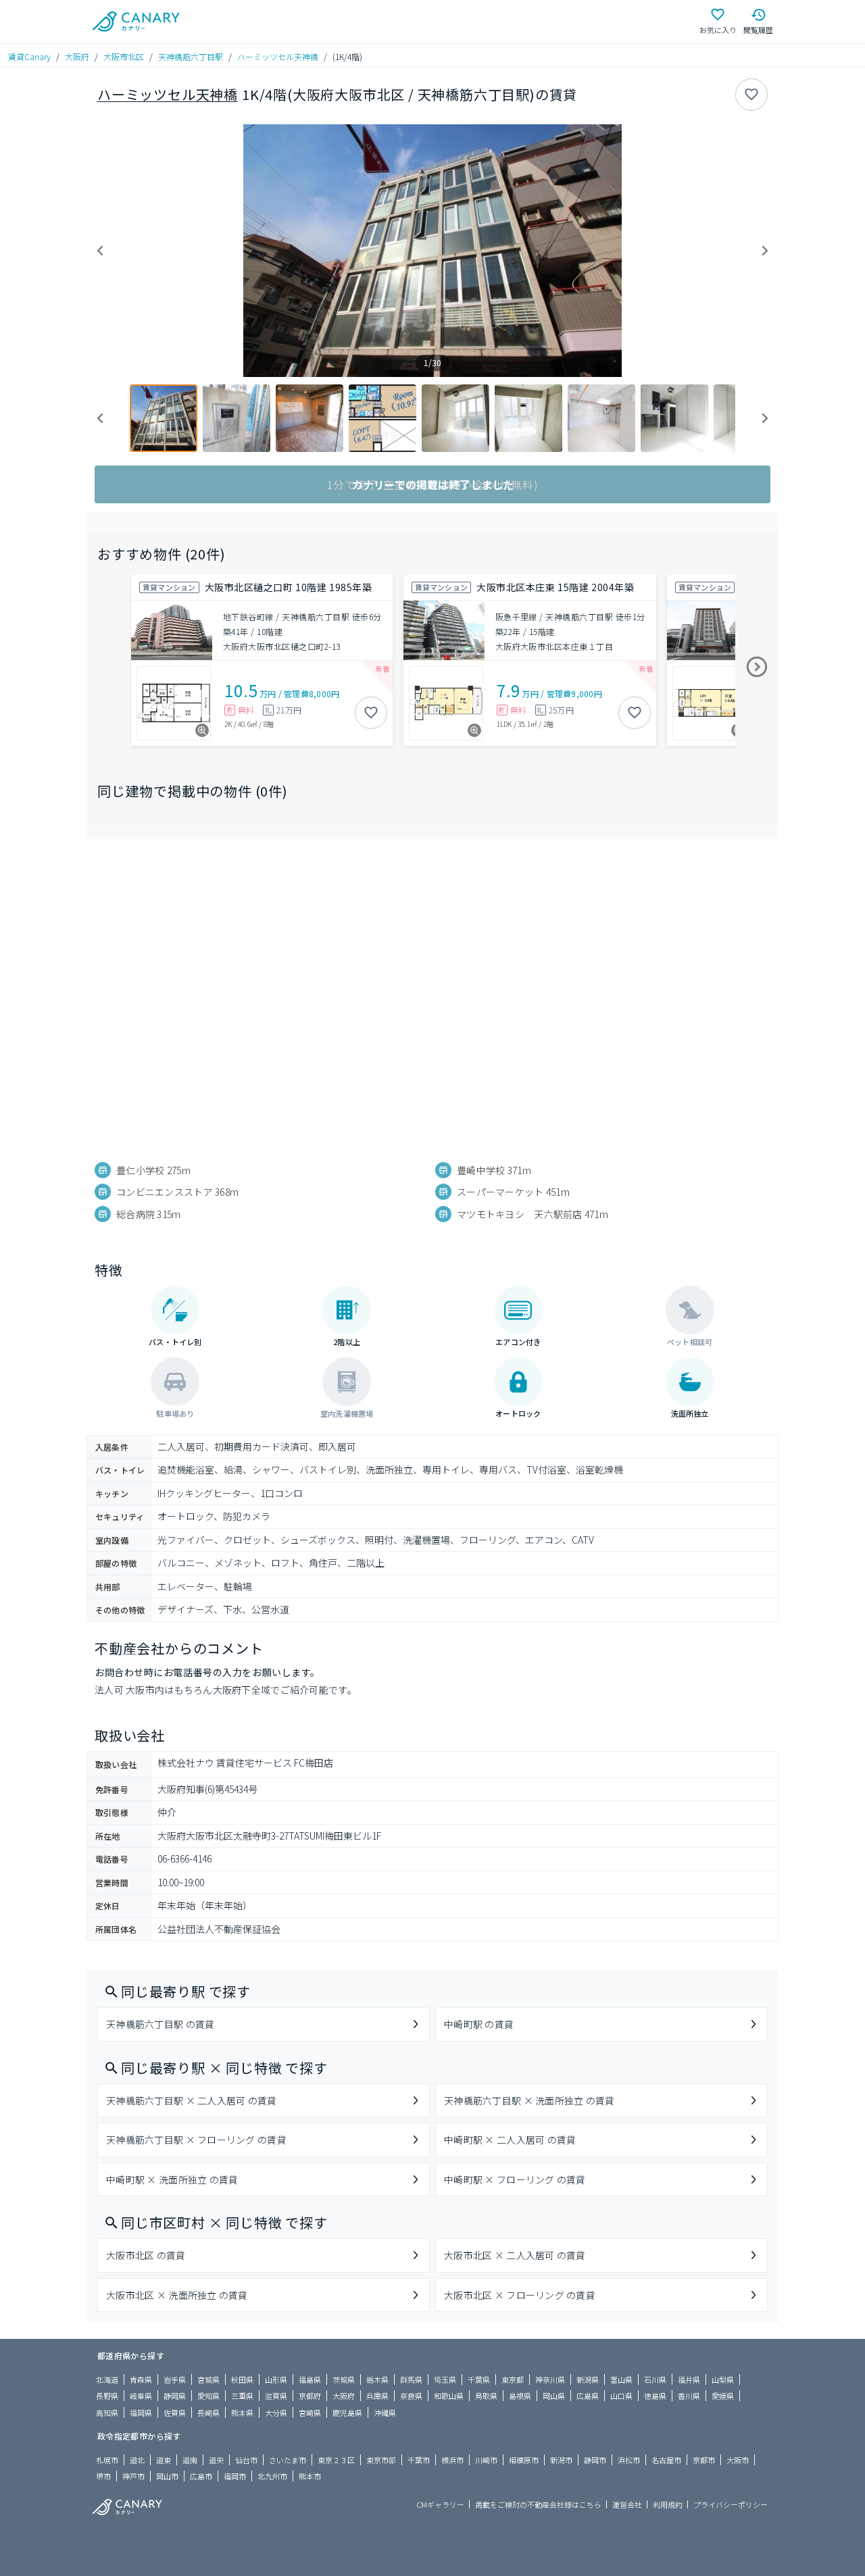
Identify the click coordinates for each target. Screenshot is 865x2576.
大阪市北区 (124, 56)
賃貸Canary (29, 56)
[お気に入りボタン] (751, 95)
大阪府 (77, 56)
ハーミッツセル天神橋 (278, 56)
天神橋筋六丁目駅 (191, 56)
